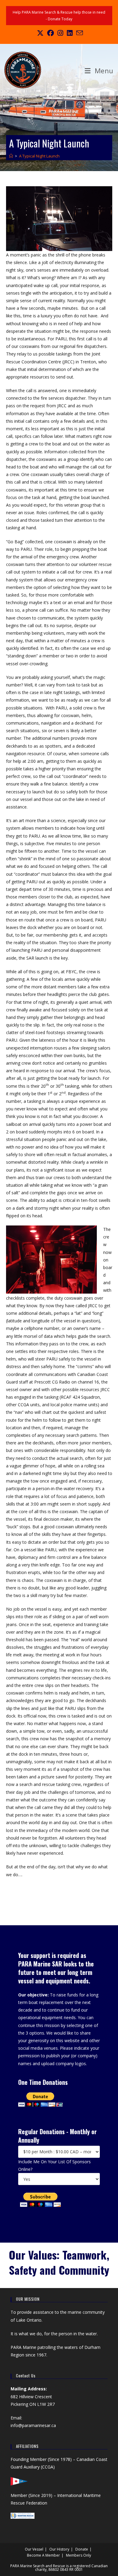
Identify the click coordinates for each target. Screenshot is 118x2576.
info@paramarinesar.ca (33, 2425)
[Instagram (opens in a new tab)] (60, 33)
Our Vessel (34, 2549)
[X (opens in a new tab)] (40, 33)
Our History (59, 2549)
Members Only (79, 2555)
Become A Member (43, 2555)
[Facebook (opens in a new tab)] (51, 33)
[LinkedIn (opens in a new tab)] (70, 33)
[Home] (11, 156)
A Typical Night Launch (39, 156)
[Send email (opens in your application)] (79, 33)
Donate (82, 2549)
